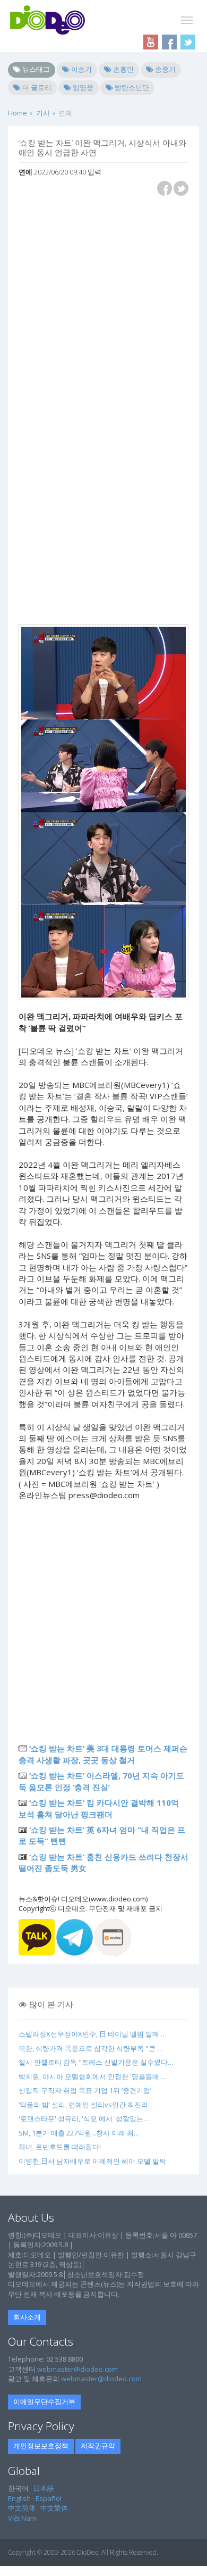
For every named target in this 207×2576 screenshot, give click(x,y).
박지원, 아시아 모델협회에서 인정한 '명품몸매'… (93, 2076)
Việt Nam (22, 2518)
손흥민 (123, 69)
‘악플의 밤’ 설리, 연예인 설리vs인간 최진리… (86, 2105)
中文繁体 (54, 2508)
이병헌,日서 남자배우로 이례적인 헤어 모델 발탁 (92, 2161)
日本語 (44, 2488)
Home (18, 113)
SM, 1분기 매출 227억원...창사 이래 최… (79, 2133)
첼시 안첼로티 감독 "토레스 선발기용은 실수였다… (96, 2062)
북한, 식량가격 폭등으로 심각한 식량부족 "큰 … (91, 2048)
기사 (43, 113)
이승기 (81, 69)
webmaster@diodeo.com (77, 2369)
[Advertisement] (103, 308)
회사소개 (27, 2317)
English (19, 2498)
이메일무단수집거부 (44, 2402)
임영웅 (82, 87)
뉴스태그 (35, 69)
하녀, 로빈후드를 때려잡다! (60, 2147)
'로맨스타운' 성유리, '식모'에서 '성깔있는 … (85, 2118)
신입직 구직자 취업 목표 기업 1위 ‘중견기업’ (85, 2090)
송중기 (165, 69)
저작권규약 (98, 2446)
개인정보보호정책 (41, 2446)
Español (49, 2498)
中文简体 (22, 2508)
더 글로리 (36, 87)
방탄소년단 (131, 87)
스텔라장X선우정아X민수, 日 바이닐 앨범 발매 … (93, 2034)
